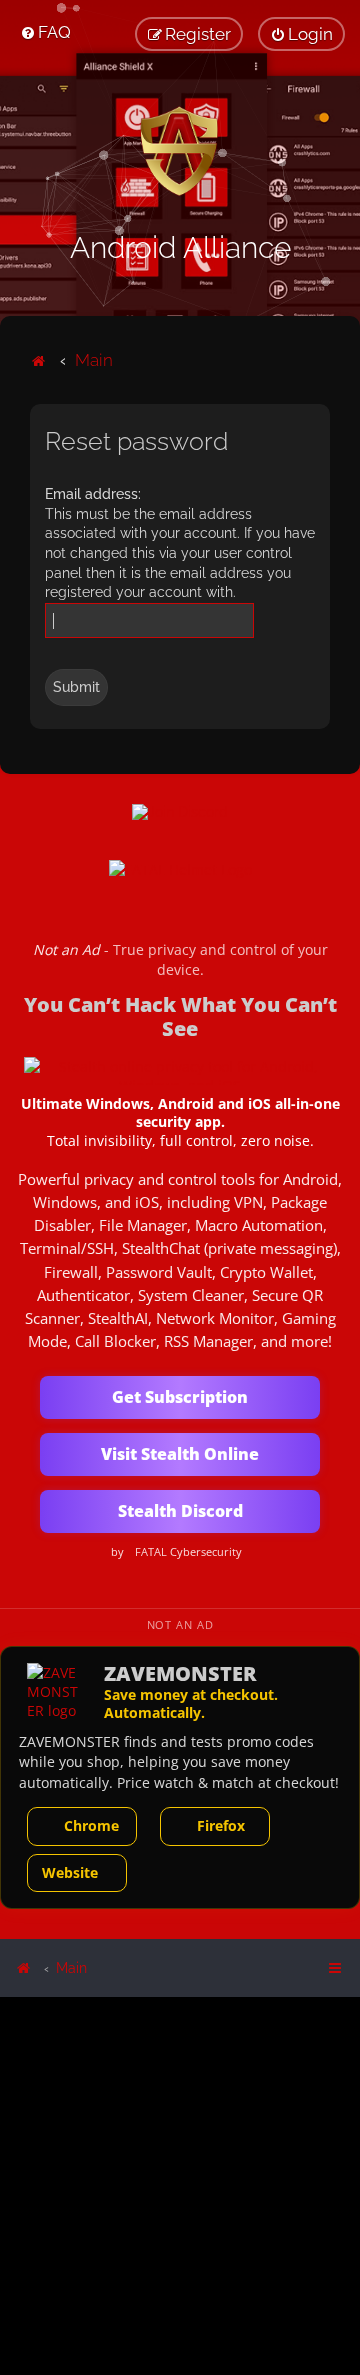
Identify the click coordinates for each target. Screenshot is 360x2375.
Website (70, 1872)
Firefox (221, 1825)
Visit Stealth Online (180, 1454)
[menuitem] (45, 32)
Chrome (91, 1825)
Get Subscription (180, 1397)
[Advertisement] (180, 2184)
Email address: (93, 494)
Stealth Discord (180, 1511)
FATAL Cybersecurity (188, 1552)
